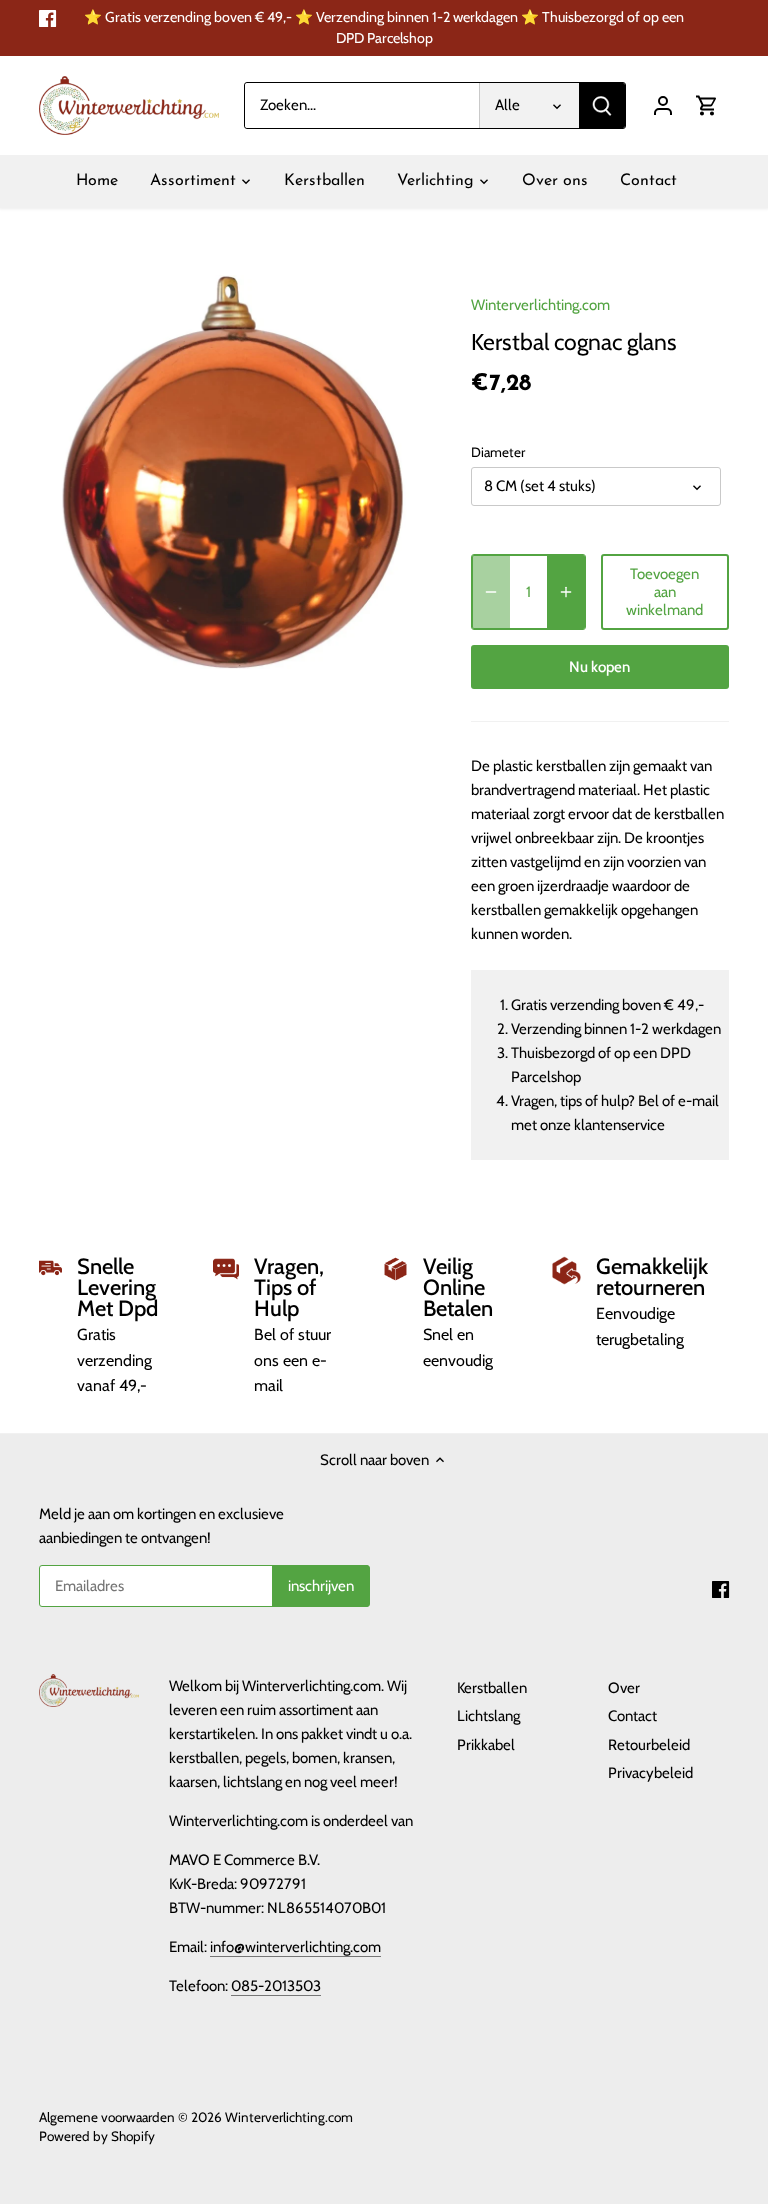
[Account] (663, 105)
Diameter (498, 452)
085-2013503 (276, 1986)
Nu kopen (599, 667)
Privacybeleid (650, 1773)
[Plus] (566, 592)
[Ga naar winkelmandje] (707, 105)
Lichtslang (488, 1716)
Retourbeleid (649, 1745)
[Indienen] (602, 105)
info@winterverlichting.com (295, 1947)
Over (624, 1688)
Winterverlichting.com (540, 305)
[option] (236, 472)
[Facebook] (47, 17)
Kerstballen (492, 1688)
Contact (632, 1716)
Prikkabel (486, 1745)
